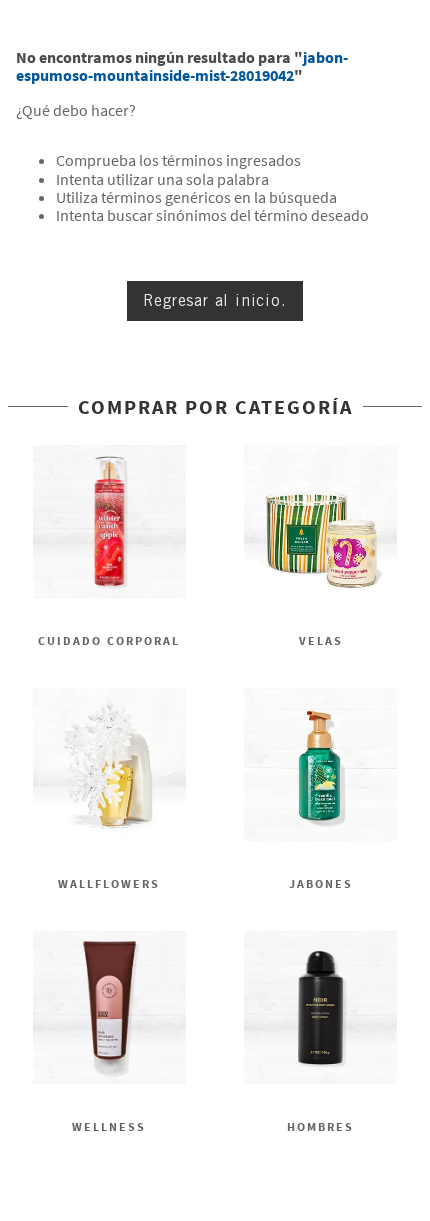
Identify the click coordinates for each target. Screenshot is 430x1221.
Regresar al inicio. (214, 300)
